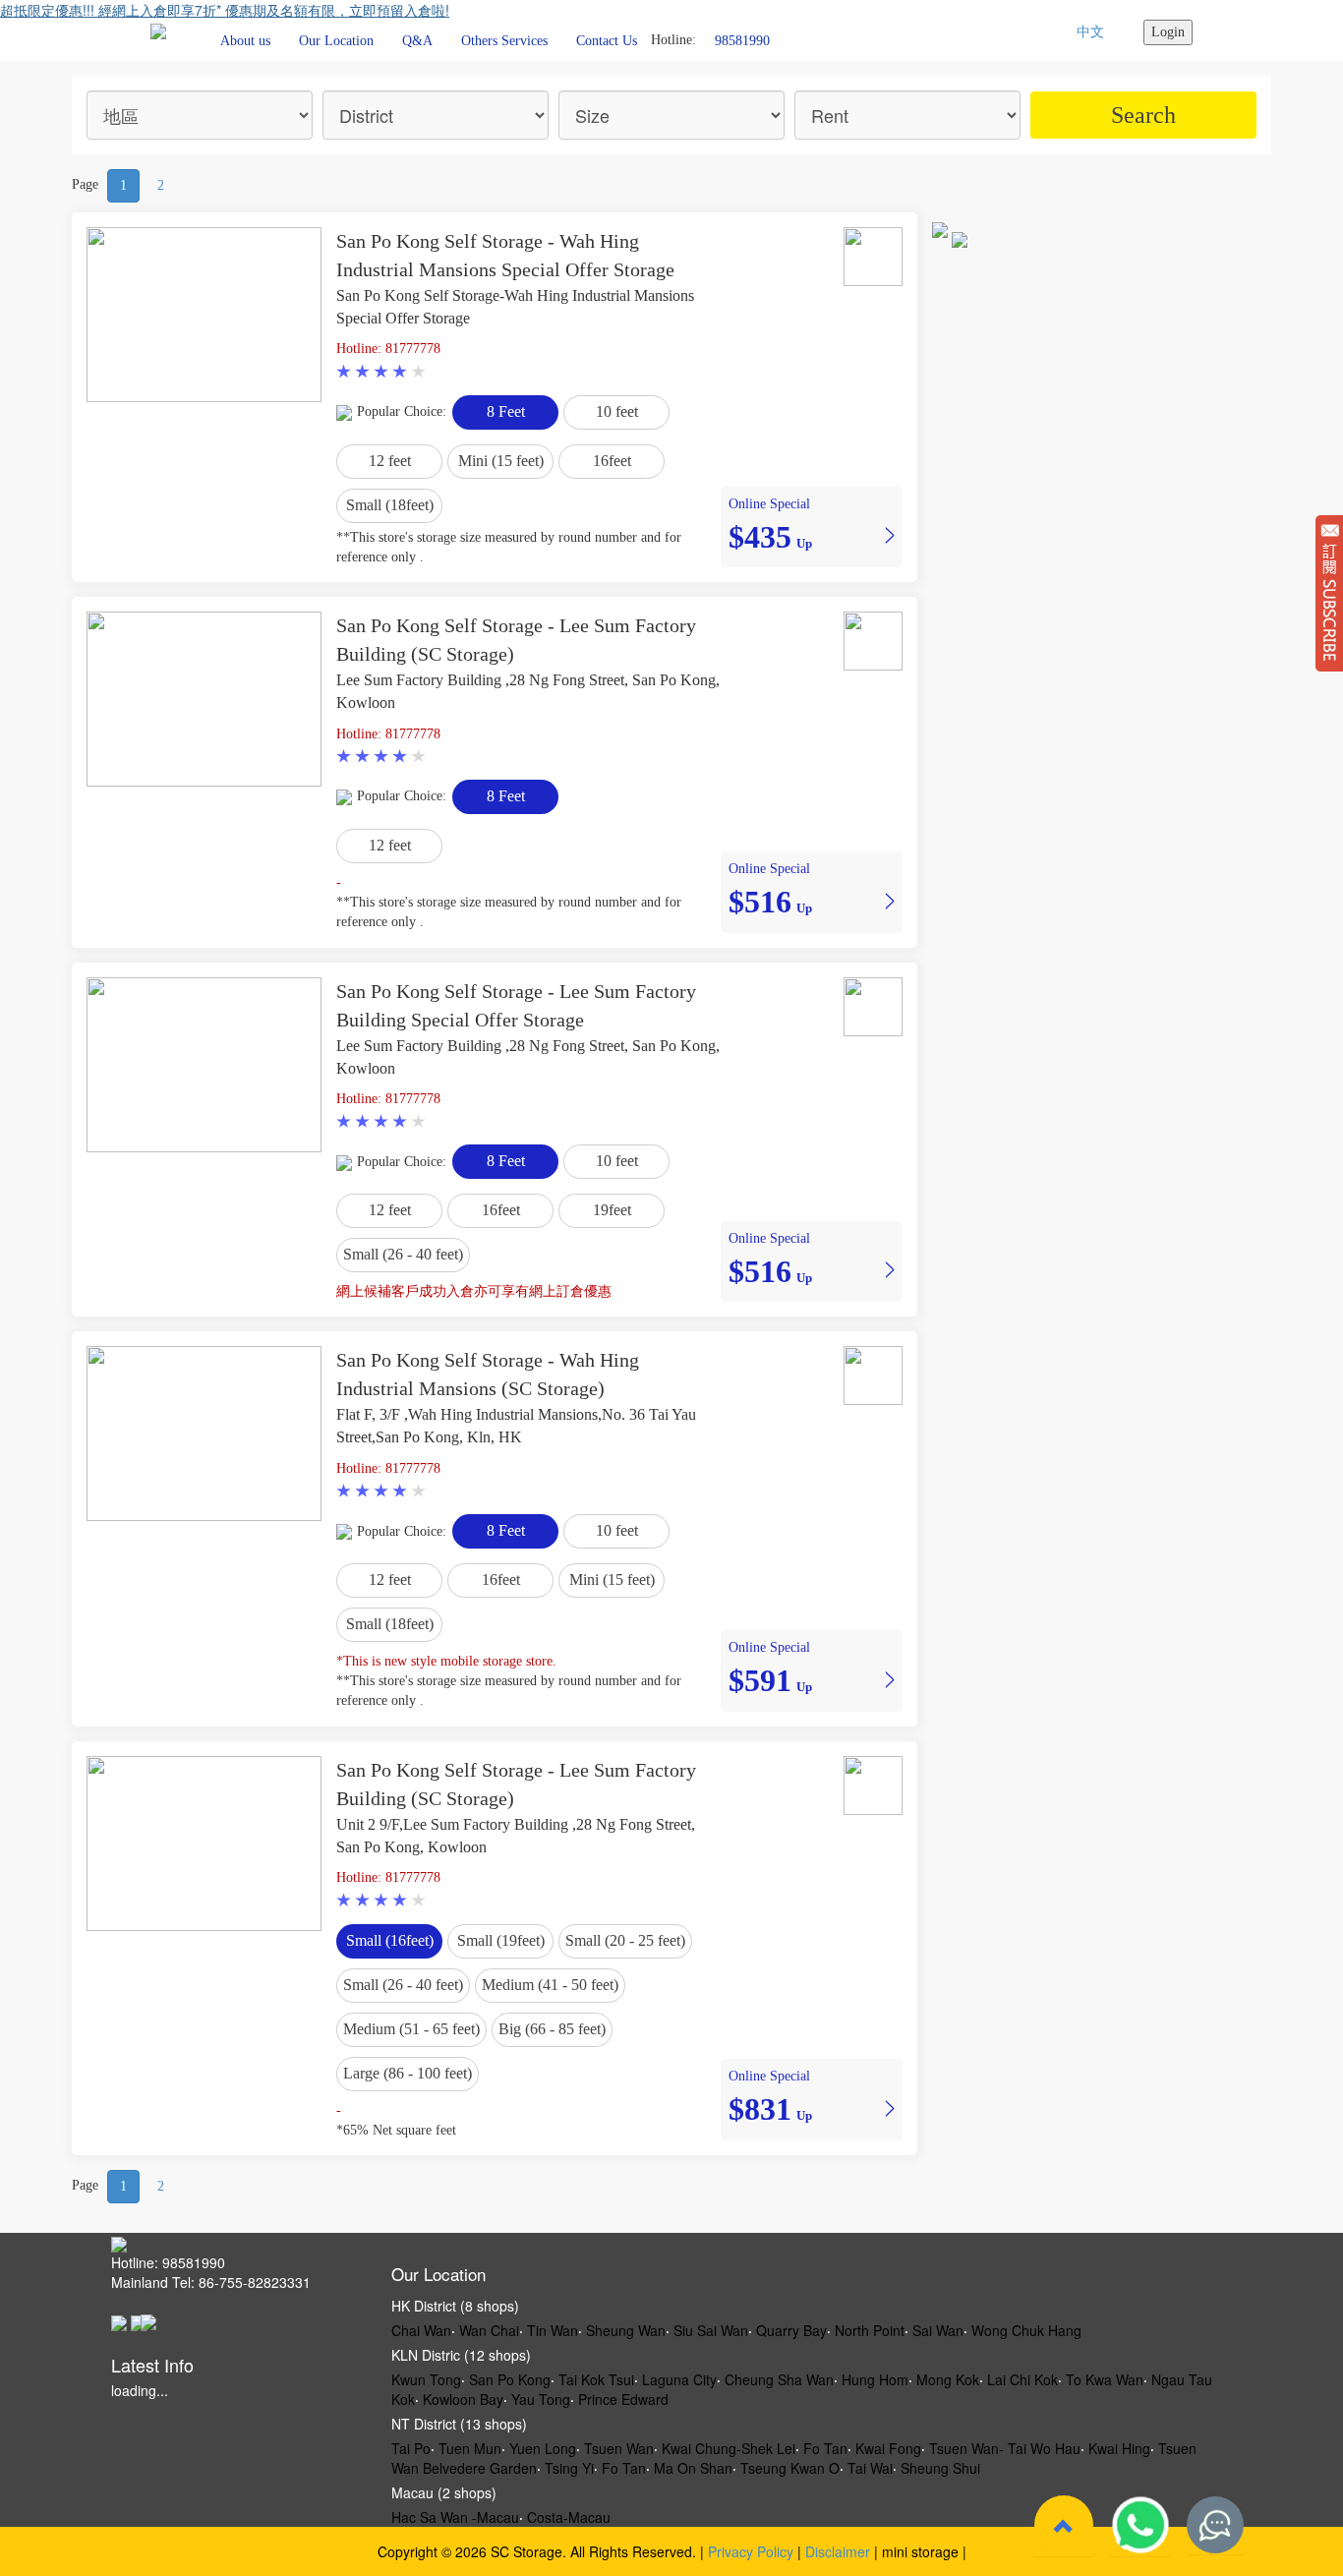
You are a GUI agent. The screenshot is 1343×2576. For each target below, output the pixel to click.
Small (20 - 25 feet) (625, 1940)
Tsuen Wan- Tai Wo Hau (1005, 2448)
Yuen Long (543, 2448)
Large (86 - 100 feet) (408, 2073)
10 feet (617, 411)
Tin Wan (553, 2330)
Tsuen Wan (619, 2448)
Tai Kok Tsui (596, 2379)
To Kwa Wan (1105, 2379)
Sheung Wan (626, 2330)
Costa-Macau (569, 2517)
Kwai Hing (1119, 2448)
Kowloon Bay (463, 2399)
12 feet (390, 461)
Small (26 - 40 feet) (403, 1254)
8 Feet (506, 411)
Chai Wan (421, 2330)
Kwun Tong (426, 2379)
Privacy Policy (751, 2551)
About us (245, 41)
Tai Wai (870, 2468)
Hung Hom (875, 2379)
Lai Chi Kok (1022, 2379)
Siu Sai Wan (711, 2330)
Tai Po (411, 2448)
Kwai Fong (888, 2448)
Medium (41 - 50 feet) (550, 1985)
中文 (1090, 32)
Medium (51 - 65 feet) (411, 2029)
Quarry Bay (791, 2330)
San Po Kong (510, 2379)
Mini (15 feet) (501, 461)
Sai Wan (938, 2330)
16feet (612, 461)
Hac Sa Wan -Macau (455, 2517)
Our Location (336, 41)
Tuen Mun (470, 2448)
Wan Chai (489, 2330)
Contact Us (607, 41)
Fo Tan (825, 2448)
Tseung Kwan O (790, 2468)
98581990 (742, 40)
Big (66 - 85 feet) (552, 2029)
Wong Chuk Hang (1026, 2330)
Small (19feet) (501, 1940)
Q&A (417, 41)
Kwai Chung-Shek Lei (729, 2448)
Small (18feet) (390, 505)
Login (1168, 32)
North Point (870, 2330)
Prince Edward (623, 2399)
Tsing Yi (569, 2468)
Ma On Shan (693, 2468)
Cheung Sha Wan (779, 2379)
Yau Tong (541, 2399)
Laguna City (679, 2379)
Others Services (504, 41)
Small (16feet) (390, 1940)
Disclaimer (838, 2551)
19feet (612, 1210)
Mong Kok (948, 2379)
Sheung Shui (940, 2468)
